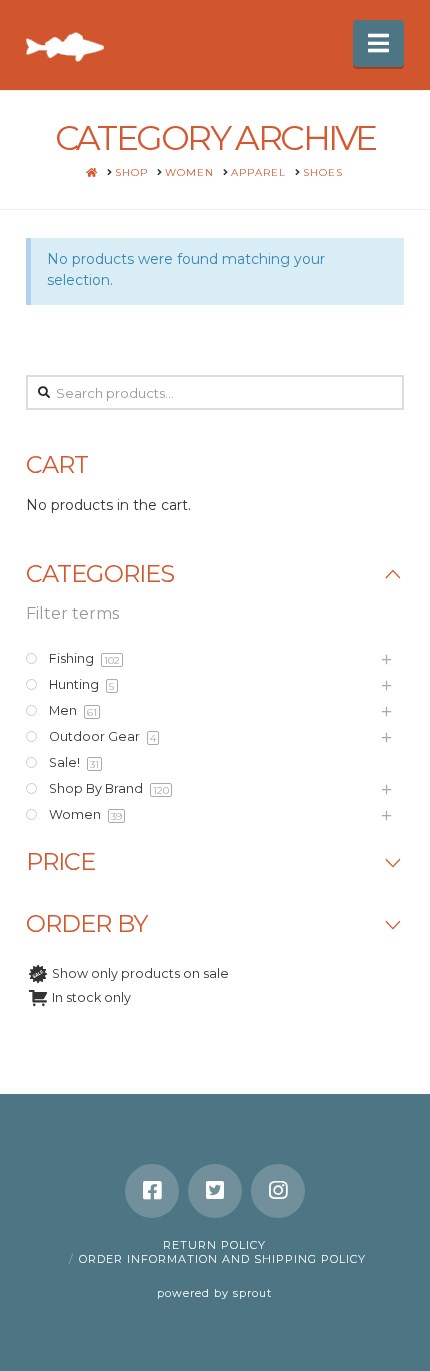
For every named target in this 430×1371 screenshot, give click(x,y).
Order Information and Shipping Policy (222, 1259)
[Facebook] (152, 1191)
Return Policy (214, 1245)
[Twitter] (215, 1191)
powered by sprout (214, 1293)
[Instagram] (278, 1191)
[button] (378, 43)
